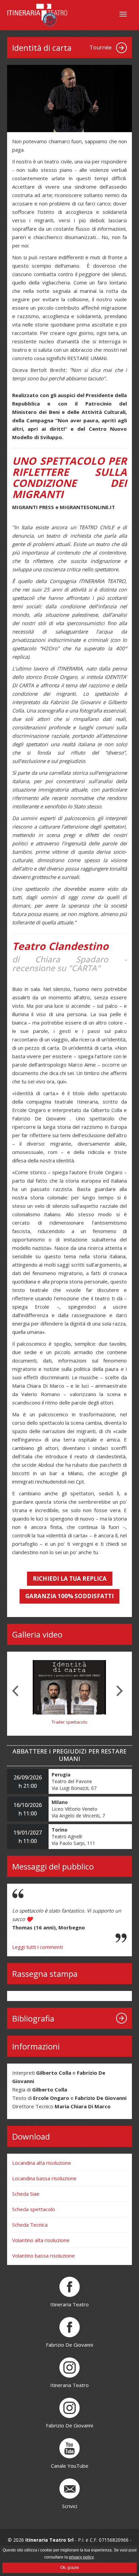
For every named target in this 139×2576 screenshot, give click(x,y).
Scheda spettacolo (34, 2209)
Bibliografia (33, 2018)
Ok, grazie (70, 2568)
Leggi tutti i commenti (37, 1947)
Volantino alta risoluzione (41, 2240)
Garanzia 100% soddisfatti (69, 1596)
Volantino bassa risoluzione (44, 2256)
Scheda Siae (26, 2194)
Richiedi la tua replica (70, 1579)
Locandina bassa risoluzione (44, 2178)
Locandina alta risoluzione (42, 2163)
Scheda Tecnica (30, 2225)
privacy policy (81, 2557)
